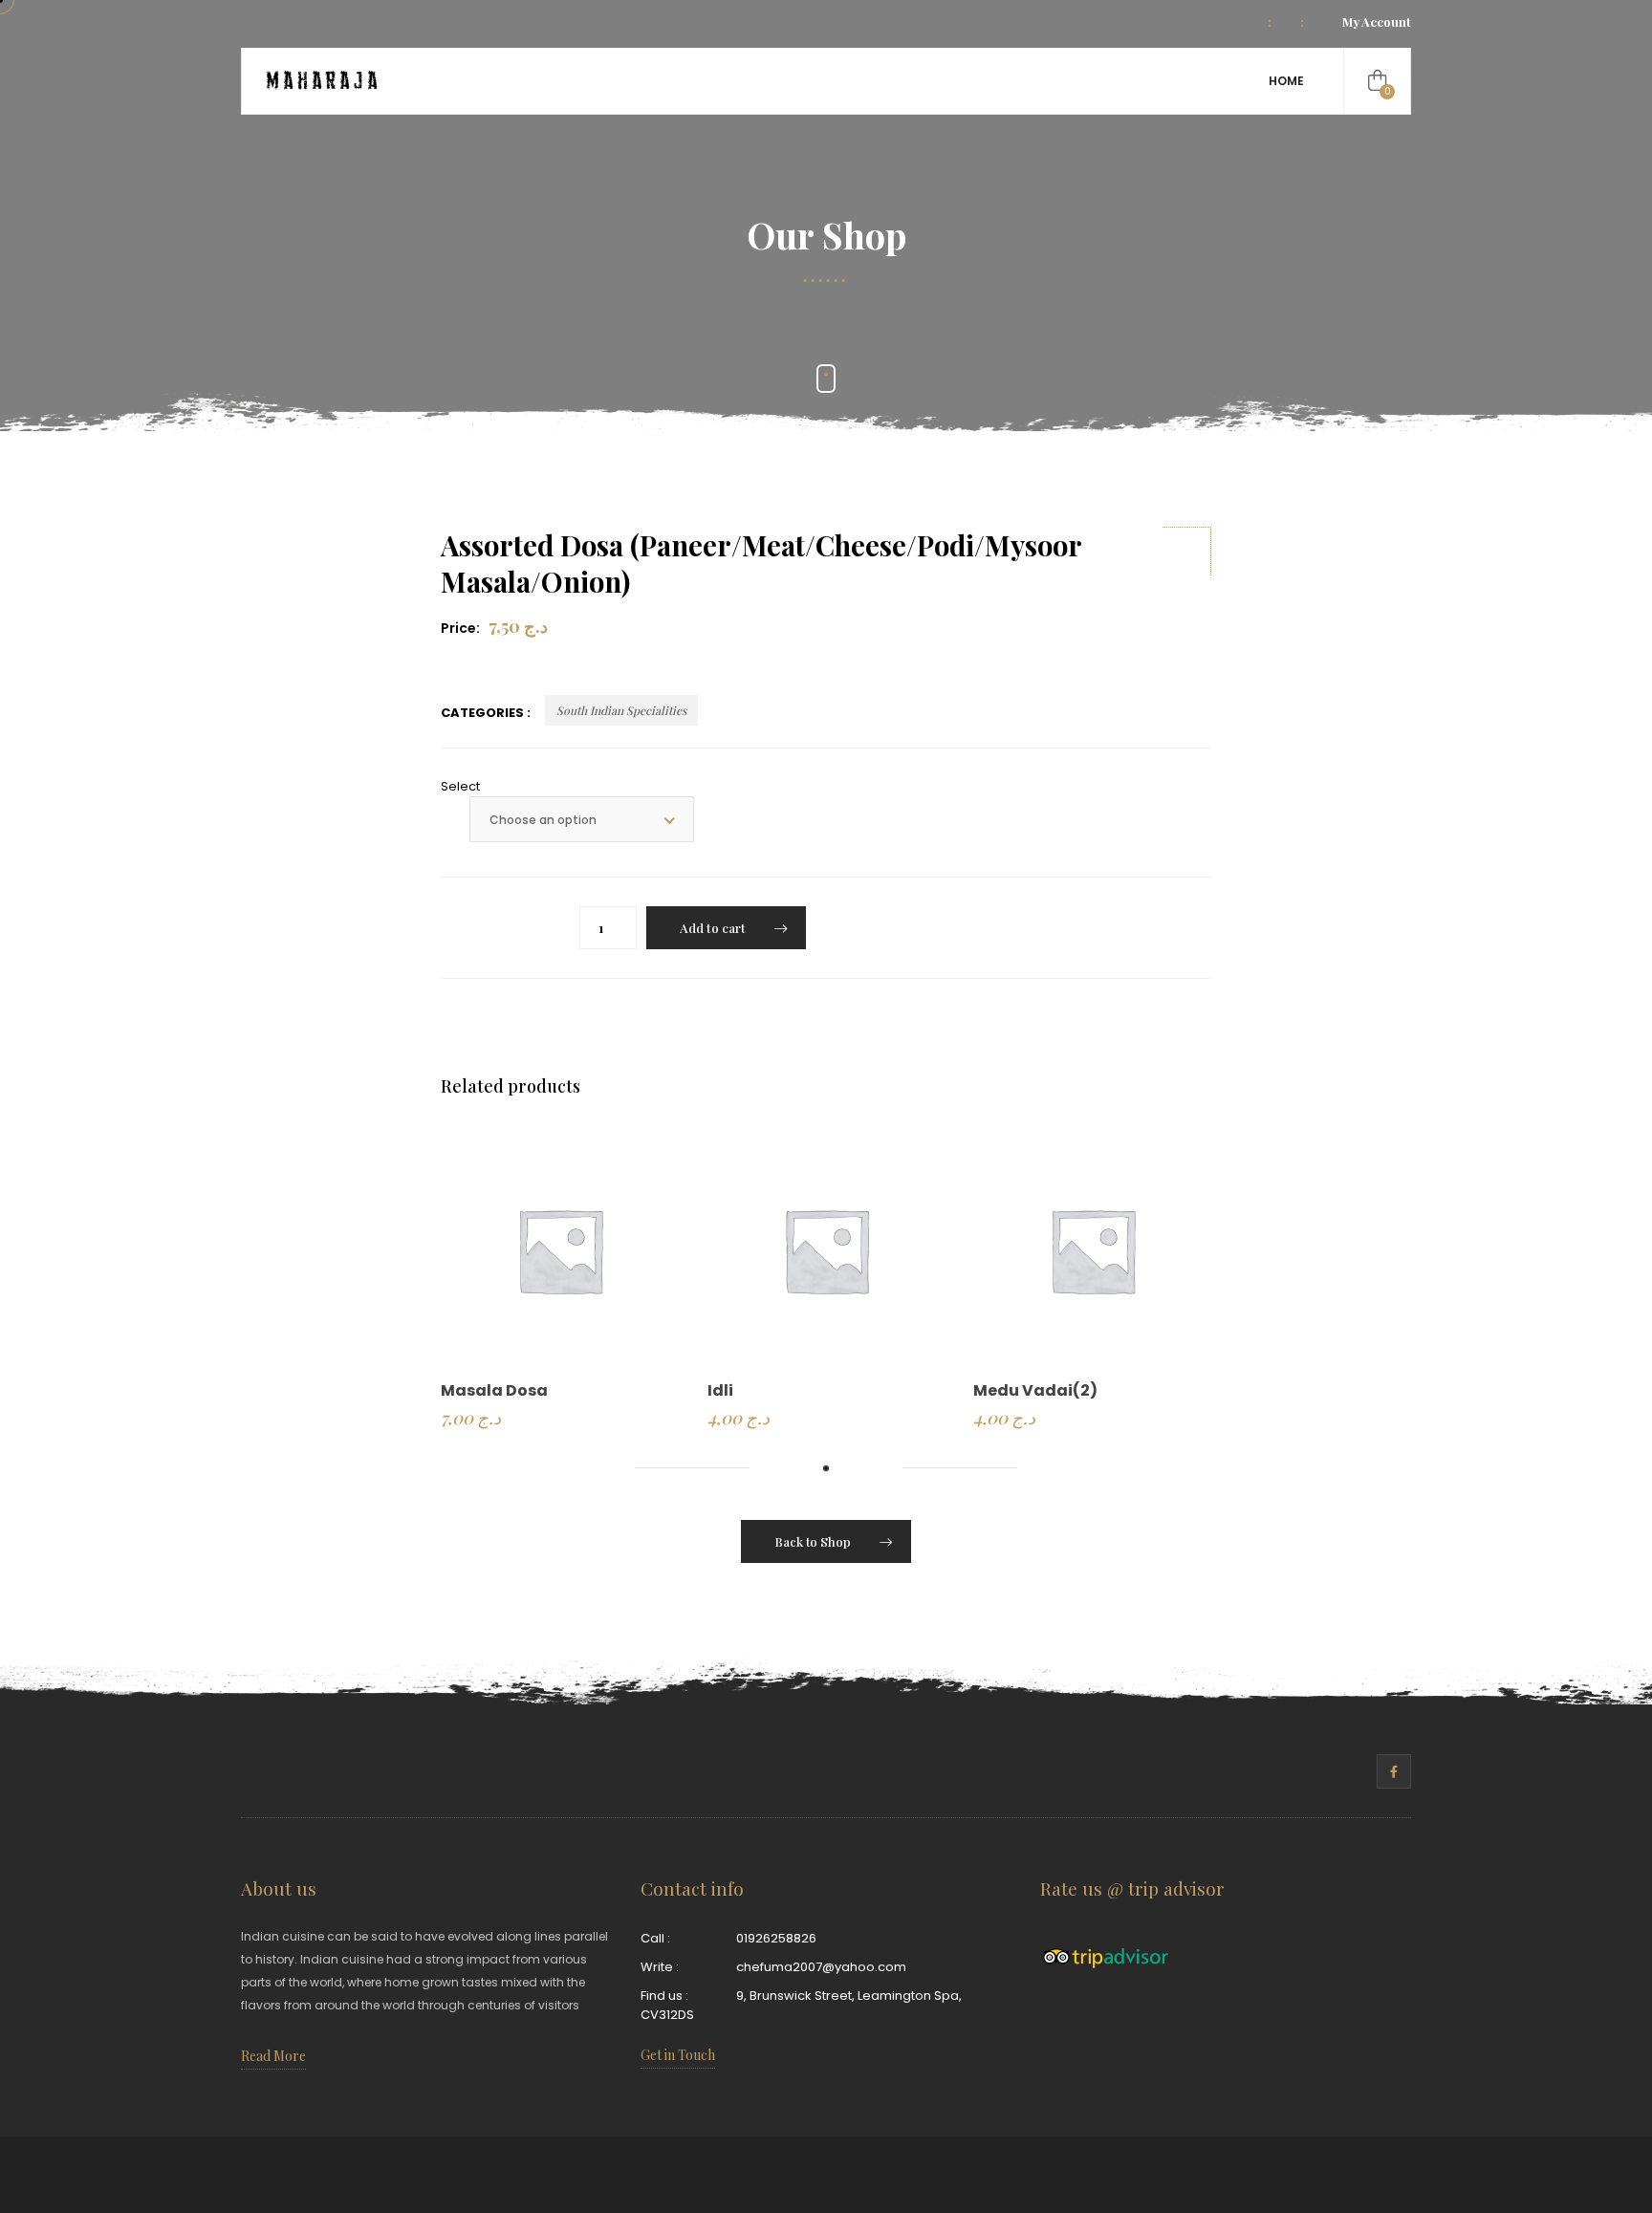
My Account (1377, 22)
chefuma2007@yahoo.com (821, 1967)
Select (460, 786)
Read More (273, 2056)
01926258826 (776, 1938)
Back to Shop (813, 1541)
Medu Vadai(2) (1035, 1390)
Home (1286, 81)
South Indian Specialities (621, 710)
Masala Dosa (494, 1390)
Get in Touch (678, 2055)
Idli (720, 1390)
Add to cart (713, 928)
